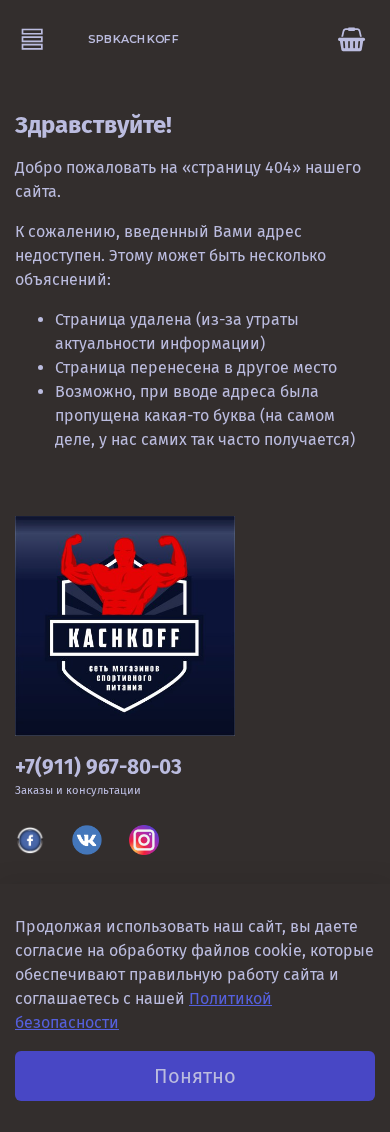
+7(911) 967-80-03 (98, 767)
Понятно (195, 1076)
